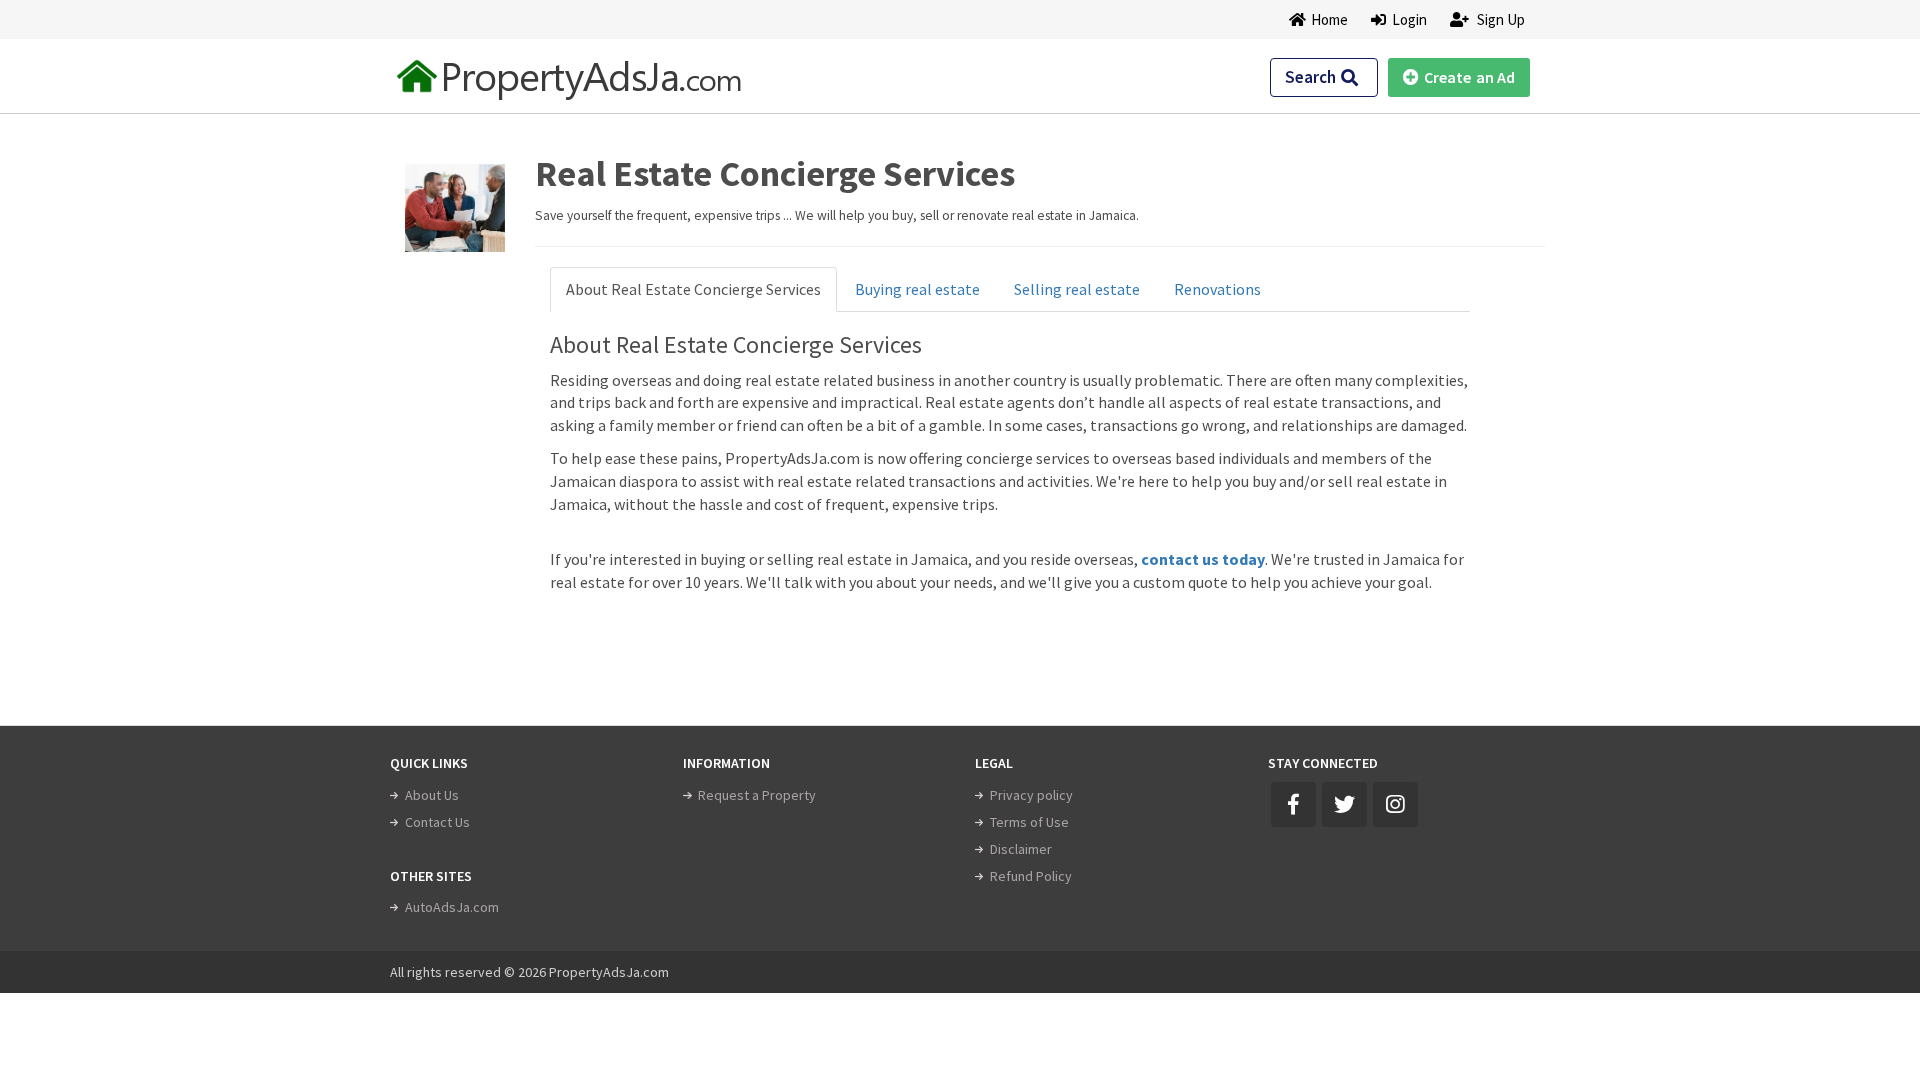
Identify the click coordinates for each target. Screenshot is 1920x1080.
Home (1329, 19)
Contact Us (437, 822)
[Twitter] (1344, 804)
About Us (432, 795)
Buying (917, 289)
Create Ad (1469, 77)
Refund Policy (1031, 876)
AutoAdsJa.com (452, 907)
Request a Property (757, 795)
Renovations (1217, 289)
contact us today (1203, 559)
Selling (1077, 289)
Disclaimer (1021, 849)
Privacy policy (1031, 795)
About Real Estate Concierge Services (693, 289)
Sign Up (1499, 19)
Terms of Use (1029, 822)
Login (1406, 19)
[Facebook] (1293, 804)
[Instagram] (1395, 804)
